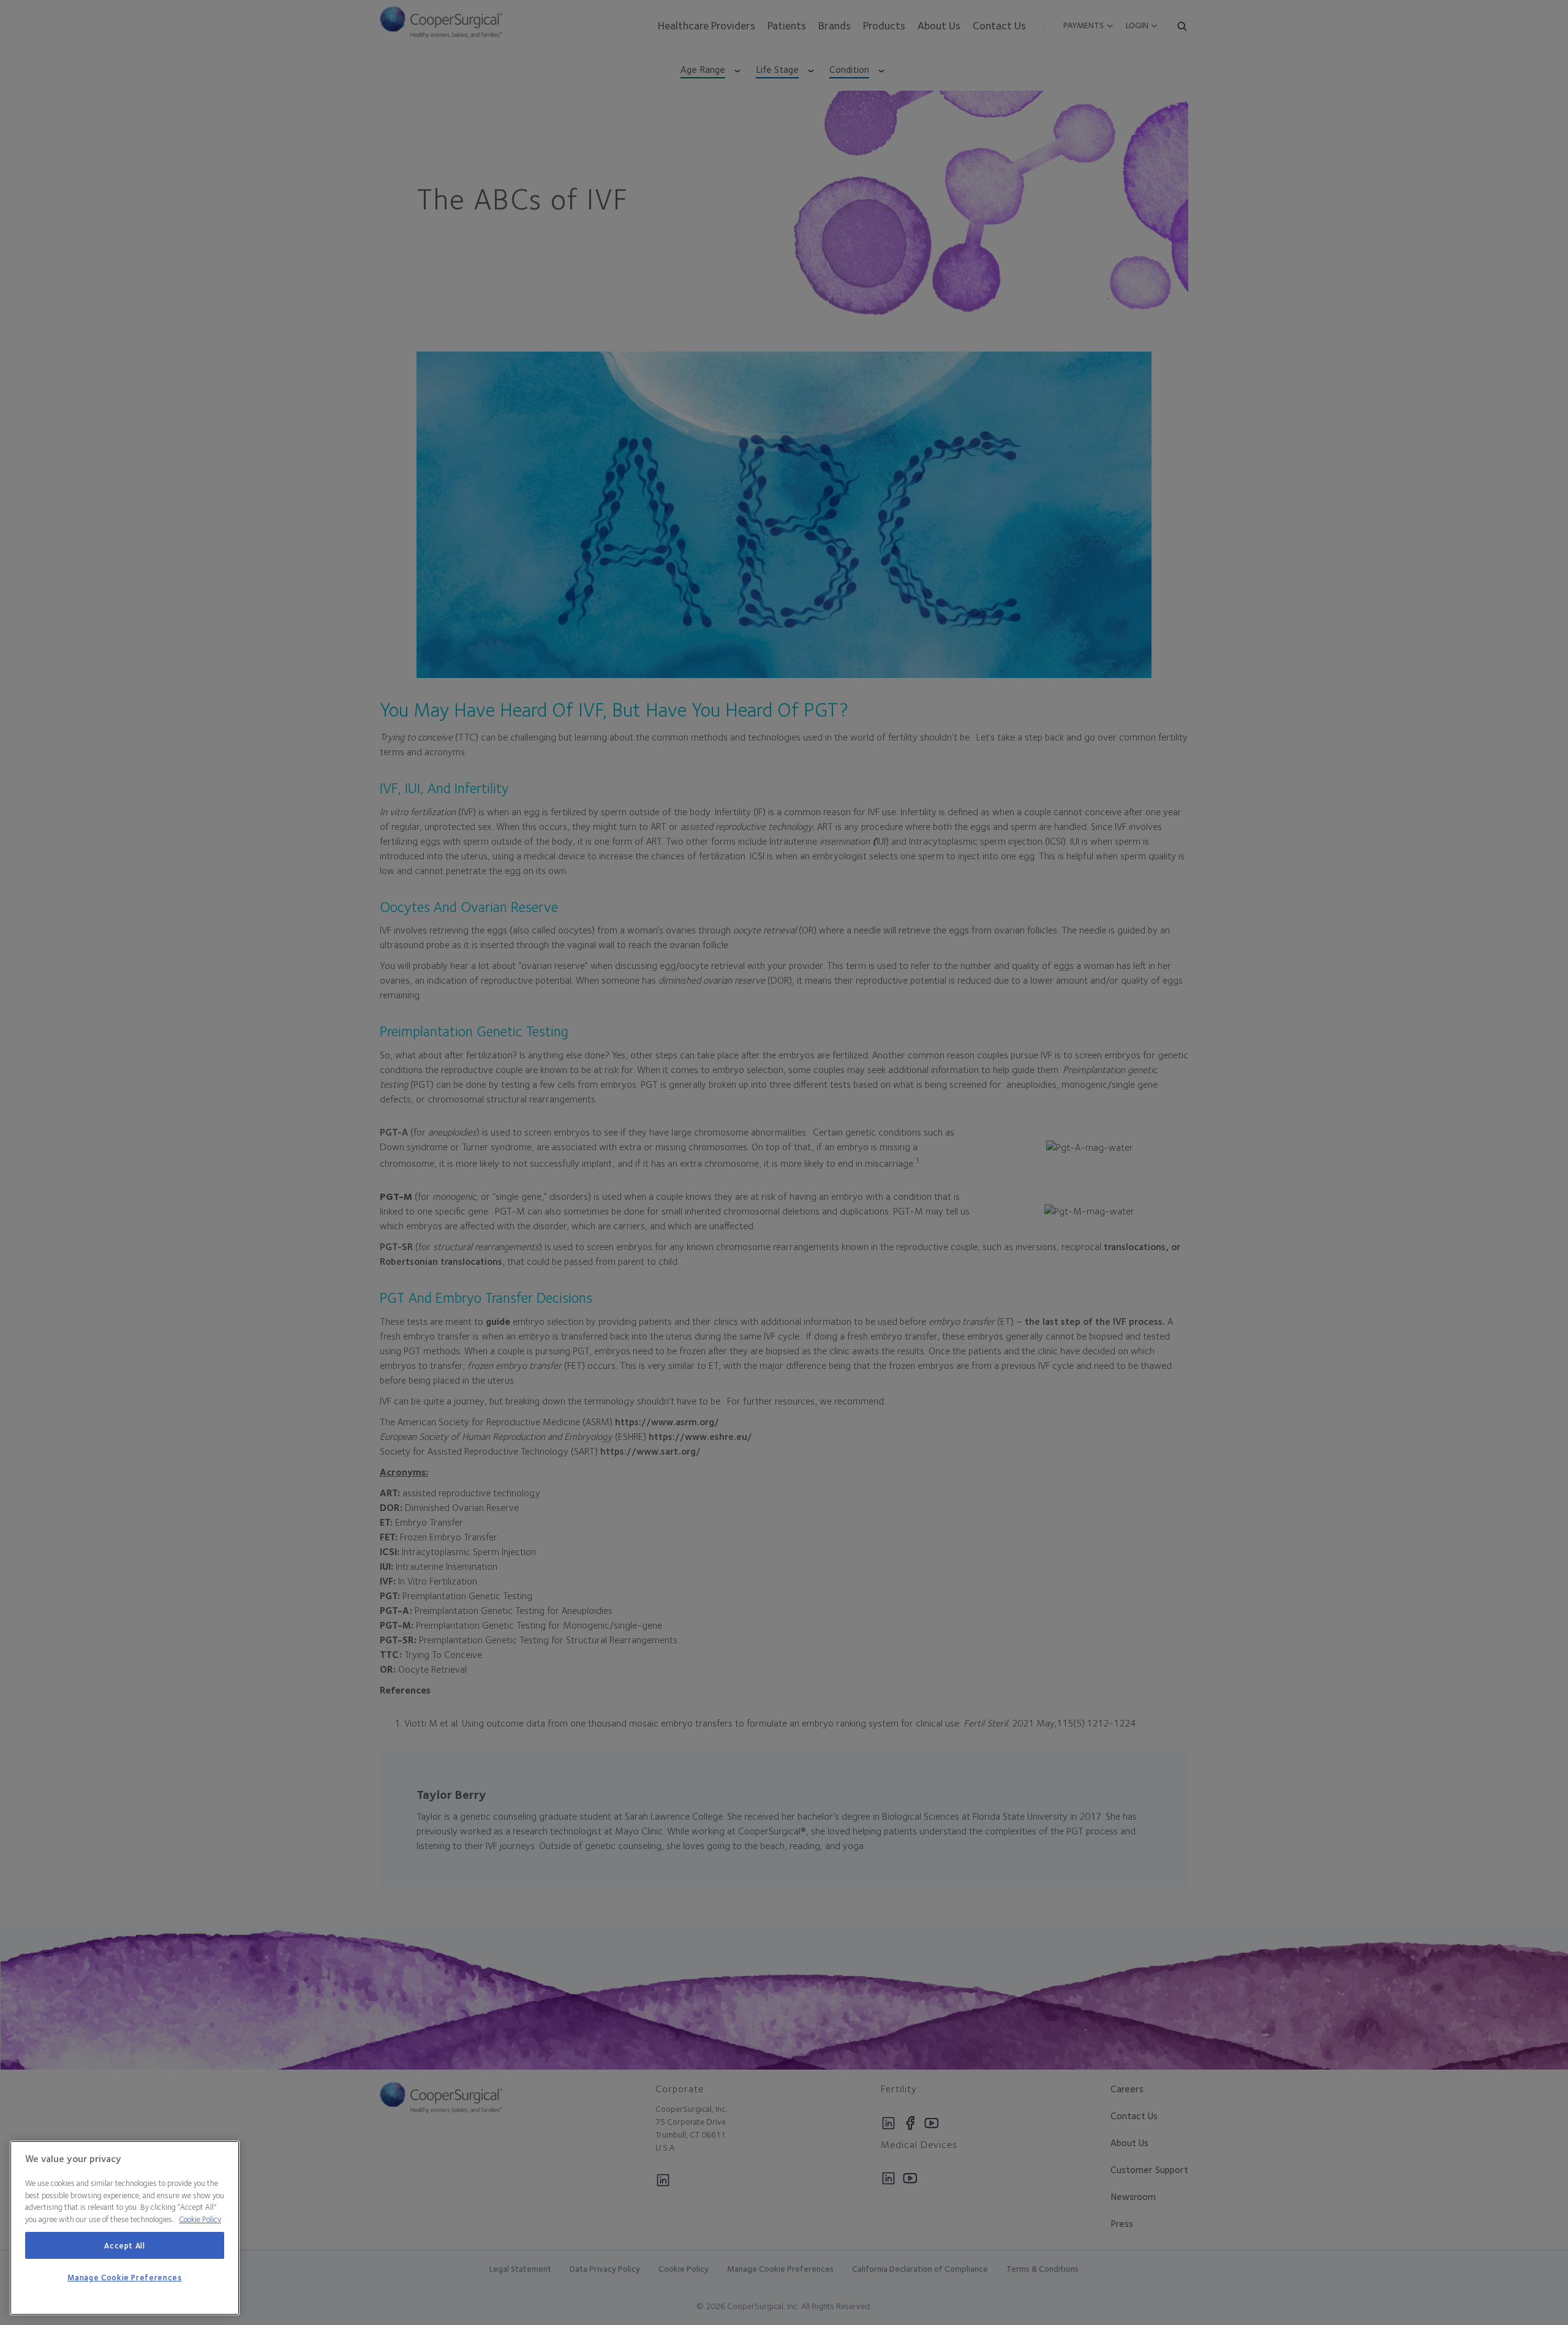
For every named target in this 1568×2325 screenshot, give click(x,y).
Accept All (125, 2245)
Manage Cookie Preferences (124, 2278)
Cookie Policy (200, 2219)
